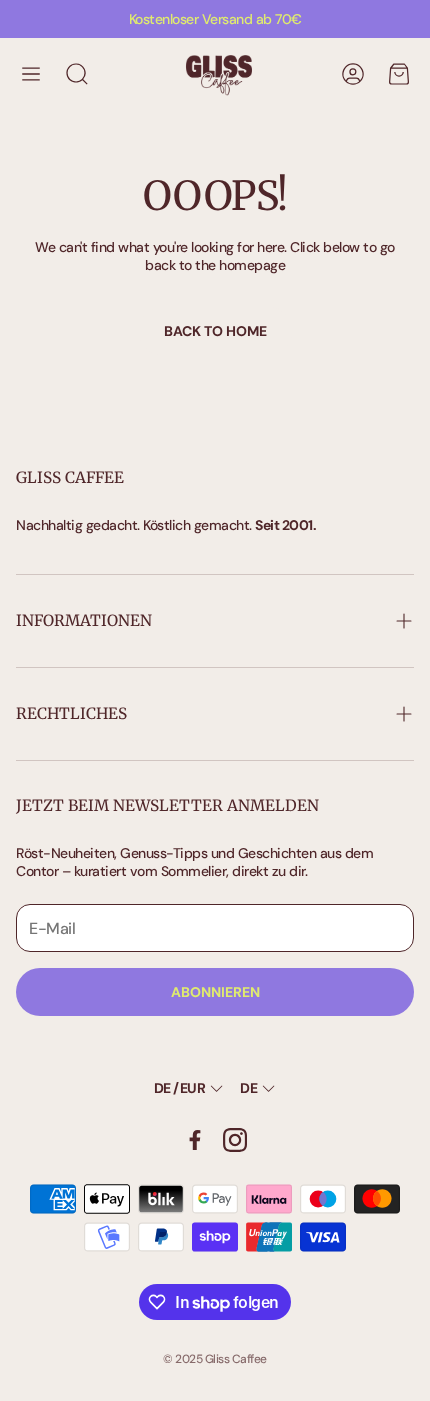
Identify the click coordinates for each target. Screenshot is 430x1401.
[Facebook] (195, 1140)
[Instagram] (235, 1140)
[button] (31, 74)
